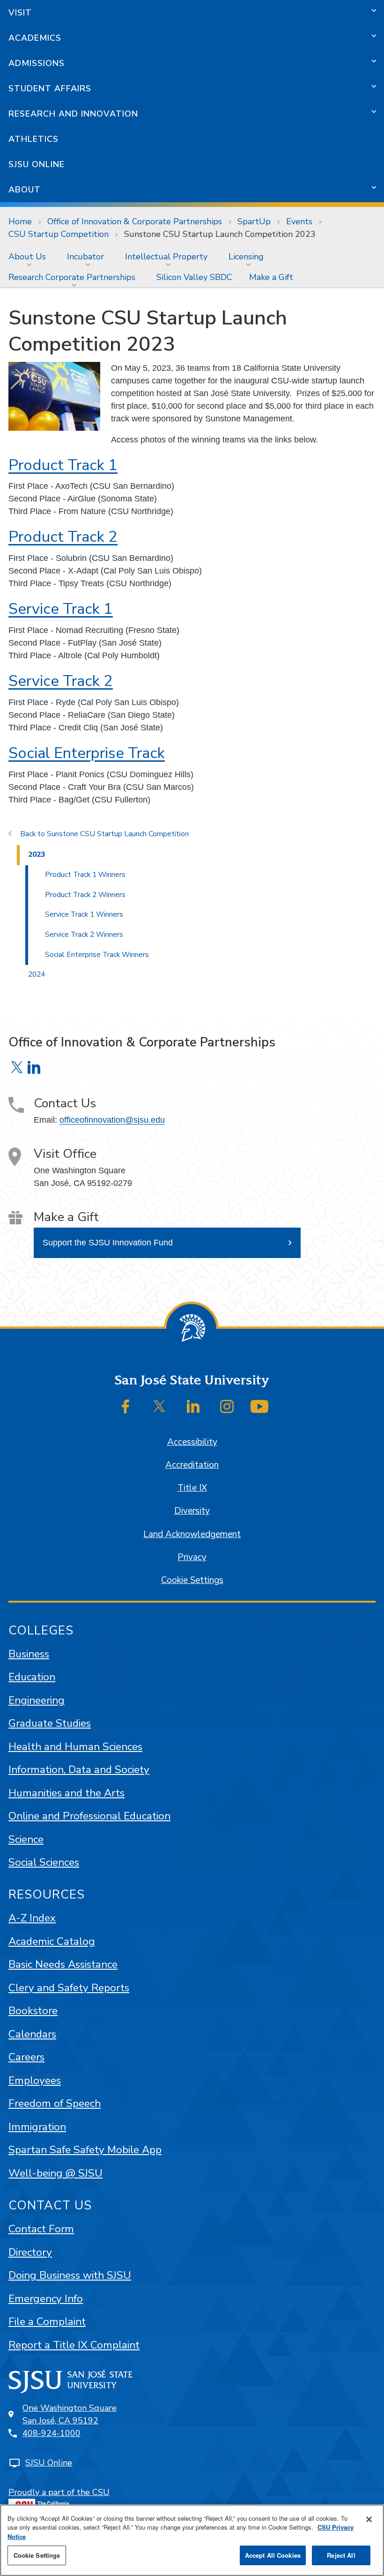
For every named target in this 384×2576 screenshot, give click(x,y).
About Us (27, 257)
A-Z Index (32, 1918)
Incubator (85, 257)
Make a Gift (271, 277)
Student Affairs (50, 88)
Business (29, 1654)
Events (299, 221)
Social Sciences (44, 1862)
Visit (20, 13)
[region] (192, 2540)
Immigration (37, 2127)
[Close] (369, 2519)
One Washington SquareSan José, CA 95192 (70, 2414)
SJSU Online (37, 164)
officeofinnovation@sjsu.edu (112, 1120)
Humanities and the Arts (66, 1793)
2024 (37, 974)
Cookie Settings (192, 1580)
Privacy (192, 1557)
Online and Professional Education (89, 1816)
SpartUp (254, 221)
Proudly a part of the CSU (59, 2492)
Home (20, 221)
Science (26, 1839)
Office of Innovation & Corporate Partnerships (135, 221)
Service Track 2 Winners (84, 935)
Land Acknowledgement (192, 1534)
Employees (35, 2080)
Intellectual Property (166, 257)
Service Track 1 (61, 609)
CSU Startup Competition (59, 234)
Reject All (341, 2555)
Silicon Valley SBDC (194, 277)
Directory (30, 2252)
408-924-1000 (52, 2433)
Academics (35, 38)
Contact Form (41, 2229)
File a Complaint (47, 2322)
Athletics (33, 139)
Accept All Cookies (273, 2555)
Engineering (37, 1700)
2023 (37, 854)
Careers (26, 2057)
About (25, 190)
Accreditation (192, 1465)
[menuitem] (29, 257)
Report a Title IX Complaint (74, 2345)
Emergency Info (46, 2299)
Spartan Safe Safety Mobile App (85, 2150)
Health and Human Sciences (75, 1747)
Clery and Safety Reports (69, 1988)
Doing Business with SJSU (70, 2275)
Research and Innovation (73, 114)
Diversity (192, 1511)
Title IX (192, 1488)
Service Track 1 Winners (84, 914)
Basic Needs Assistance (63, 1964)
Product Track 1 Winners (85, 875)
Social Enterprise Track (87, 753)
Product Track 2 (63, 537)
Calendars (32, 2034)
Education (32, 1677)
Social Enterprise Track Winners (97, 955)
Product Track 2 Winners (85, 895)
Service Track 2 (61, 681)
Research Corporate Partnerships (72, 277)
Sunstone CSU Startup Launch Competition (118, 834)
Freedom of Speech (55, 2103)
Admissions (37, 63)
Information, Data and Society (79, 1770)
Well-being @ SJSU (55, 2173)
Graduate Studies (50, 1723)
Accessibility (192, 1442)
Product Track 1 (63, 465)
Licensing (246, 257)
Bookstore (33, 2011)
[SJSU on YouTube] (259, 1406)
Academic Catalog (52, 1941)
